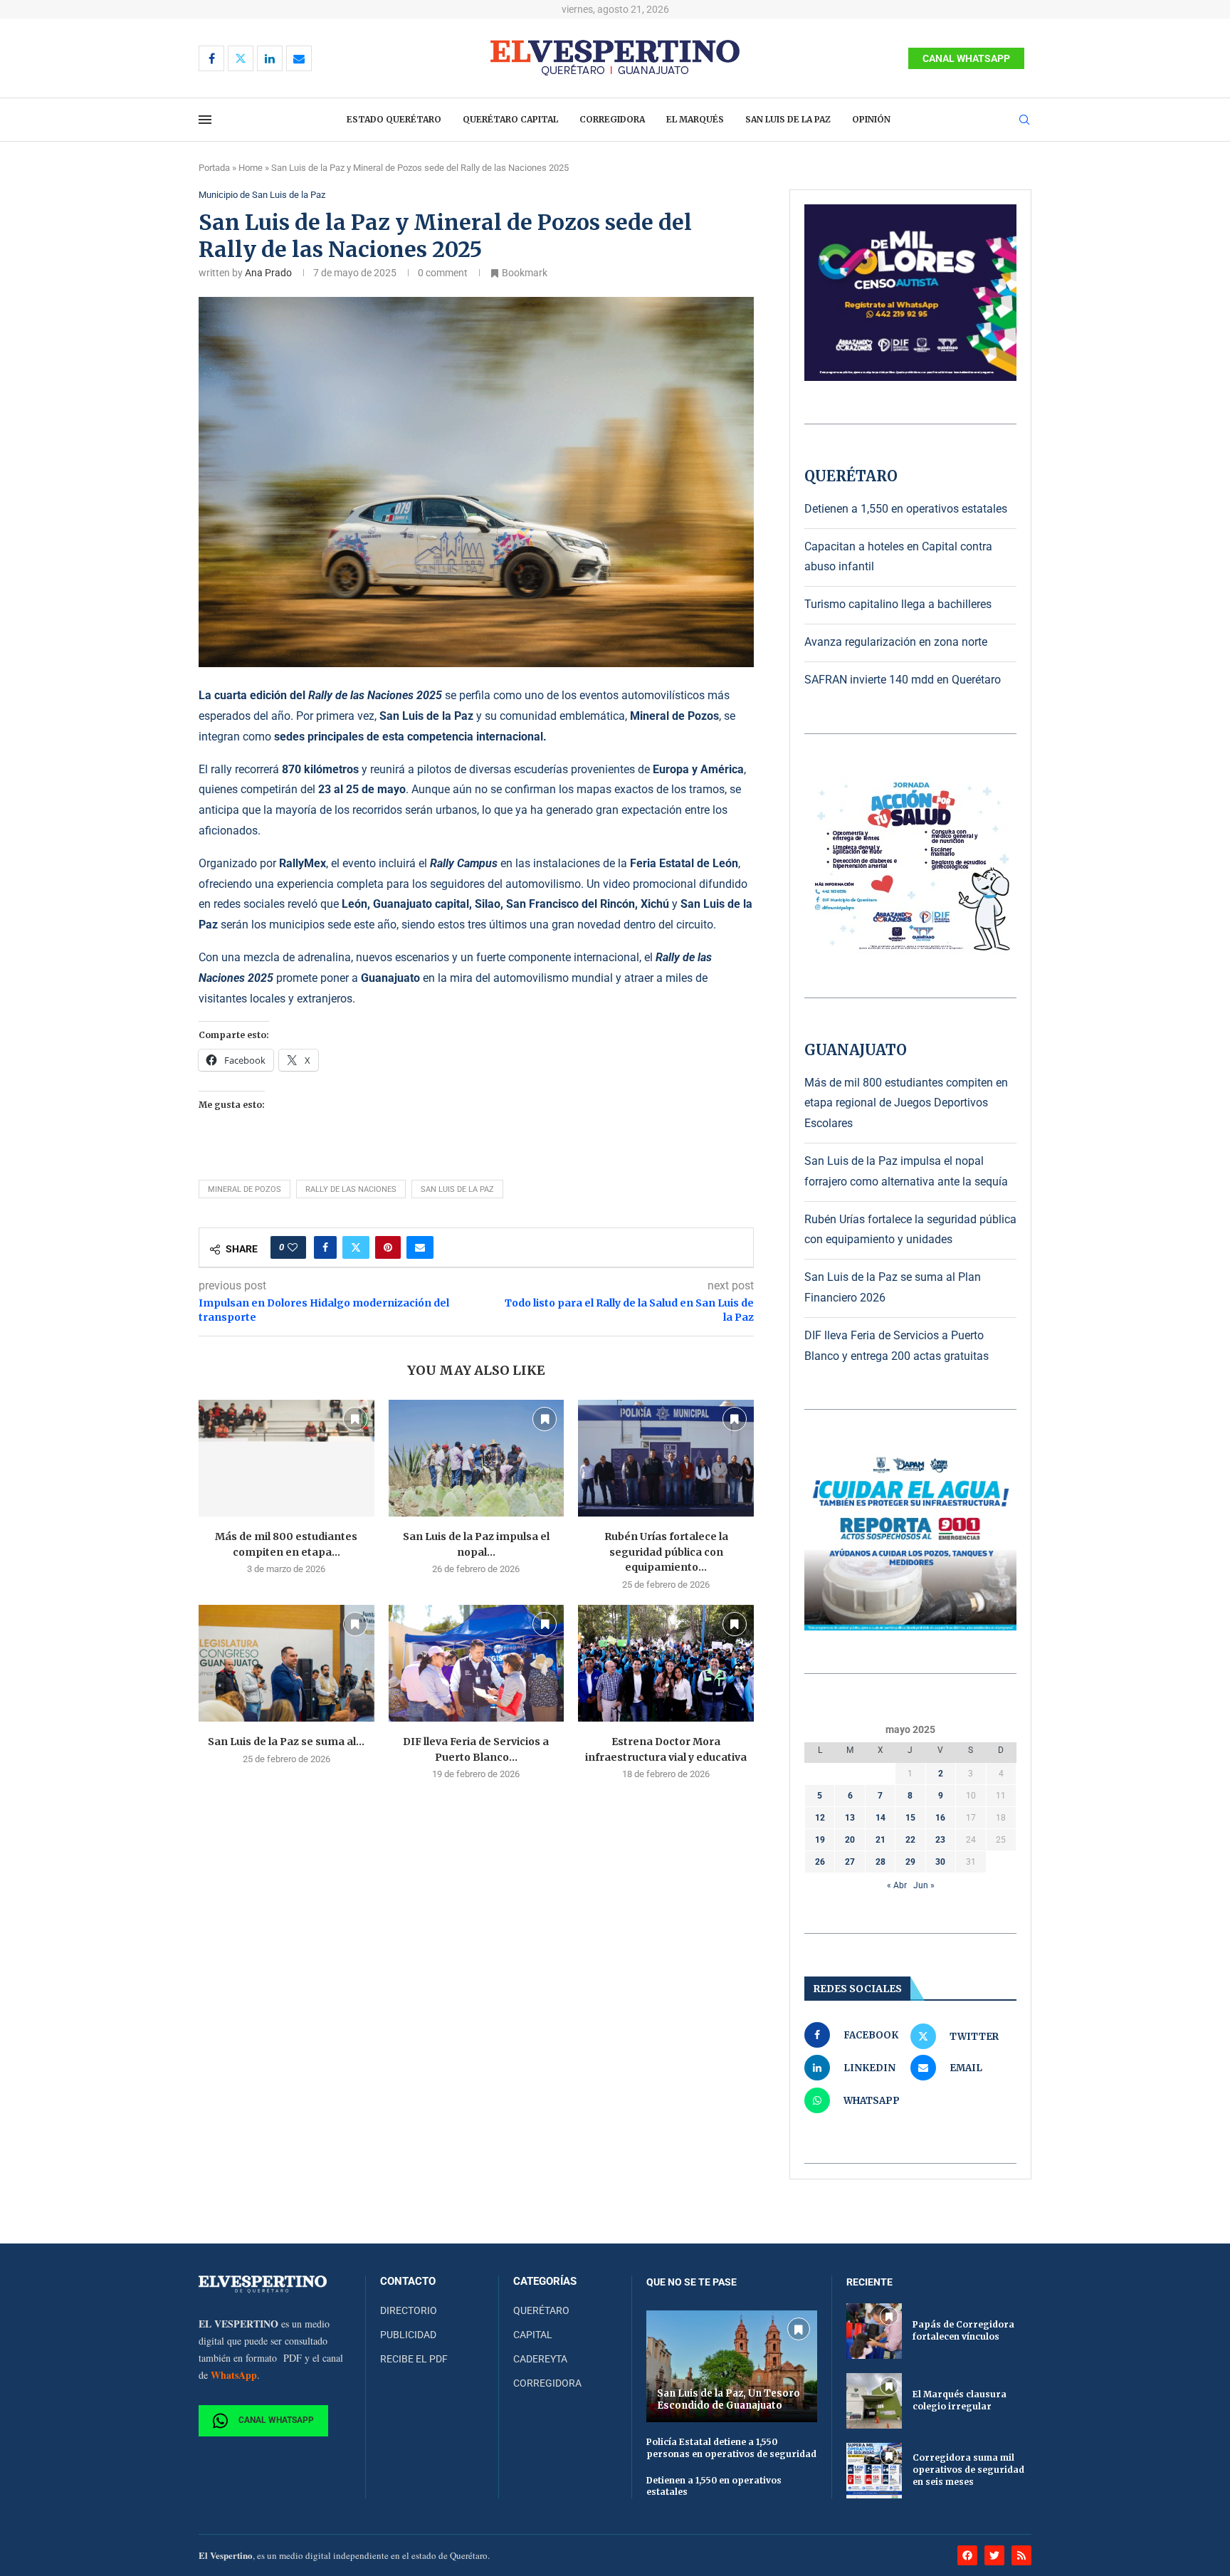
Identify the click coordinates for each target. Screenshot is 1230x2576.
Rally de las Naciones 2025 (375, 695)
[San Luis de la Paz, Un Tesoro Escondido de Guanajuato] (732, 2366)
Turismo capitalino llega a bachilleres (898, 604)
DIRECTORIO (409, 2310)
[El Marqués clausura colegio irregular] (874, 2401)
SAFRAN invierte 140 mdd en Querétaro (903, 680)
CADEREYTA (540, 2359)
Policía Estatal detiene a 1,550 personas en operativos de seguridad (731, 2448)
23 (940, 1840)
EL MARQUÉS (695, 119)
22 (910, 1840)
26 (820, 1862)
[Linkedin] (270, 58)
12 (820, 1818)
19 (820, 1840)
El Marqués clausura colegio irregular (960, 2400)
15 (910, 1818)
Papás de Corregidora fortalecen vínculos (963, 2330)
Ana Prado (268, 273)
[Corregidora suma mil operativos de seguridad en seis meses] (874, 2471)
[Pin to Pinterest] (388, 1247)
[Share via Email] (420, 1247)
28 (881, 1862)
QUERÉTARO (541, 2310)
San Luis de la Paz (788, 119)
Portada (214, 168)
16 (940, 1818)
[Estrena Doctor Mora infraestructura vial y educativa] (666, 1663)
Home (251, 168)
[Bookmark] (355, 1419)
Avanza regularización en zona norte (896, 642)
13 (850, 1818)
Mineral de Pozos (245, 1189)
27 (850, 1862)
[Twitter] (241, 58)
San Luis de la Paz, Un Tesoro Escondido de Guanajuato (729, 2399)
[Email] (299, 58)
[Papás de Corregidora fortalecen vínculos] (874, 2331)
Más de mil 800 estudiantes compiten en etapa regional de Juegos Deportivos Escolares (906, 1103)
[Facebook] (211, 58)
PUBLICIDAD (408, 2335)
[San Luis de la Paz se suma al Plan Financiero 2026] (287, 1663)
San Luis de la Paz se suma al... (286, 1742)
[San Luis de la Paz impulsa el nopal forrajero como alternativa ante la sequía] (477, 1458)
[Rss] (1021, 2555)
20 (850, 1840)
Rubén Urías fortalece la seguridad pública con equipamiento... (666, 1552)
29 (910, 1862)
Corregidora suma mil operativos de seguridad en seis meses (968, 2470)
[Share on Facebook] (325, 1247)
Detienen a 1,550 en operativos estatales (906, 509)
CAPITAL (533, 2335)
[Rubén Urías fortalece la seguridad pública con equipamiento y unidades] (666, 1458)
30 (940, 1862)
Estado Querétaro (394, 119)
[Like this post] (293, 1247)
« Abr (897, 1885)
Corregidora (612, 119)
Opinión (871, 119)
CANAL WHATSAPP (966, 58)
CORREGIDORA (547, 2383)
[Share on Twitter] (356, 1247)
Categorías (545, 2282)
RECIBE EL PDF (414, 2359)
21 (881, 1840)
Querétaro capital (510, 119)
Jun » (924, 1885)
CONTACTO (408, 2282)
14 (881, 1818)
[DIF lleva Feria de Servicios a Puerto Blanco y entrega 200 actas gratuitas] (477, 1663)
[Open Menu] (205, 120)
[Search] (1024, 120)
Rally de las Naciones (351, 1189)
